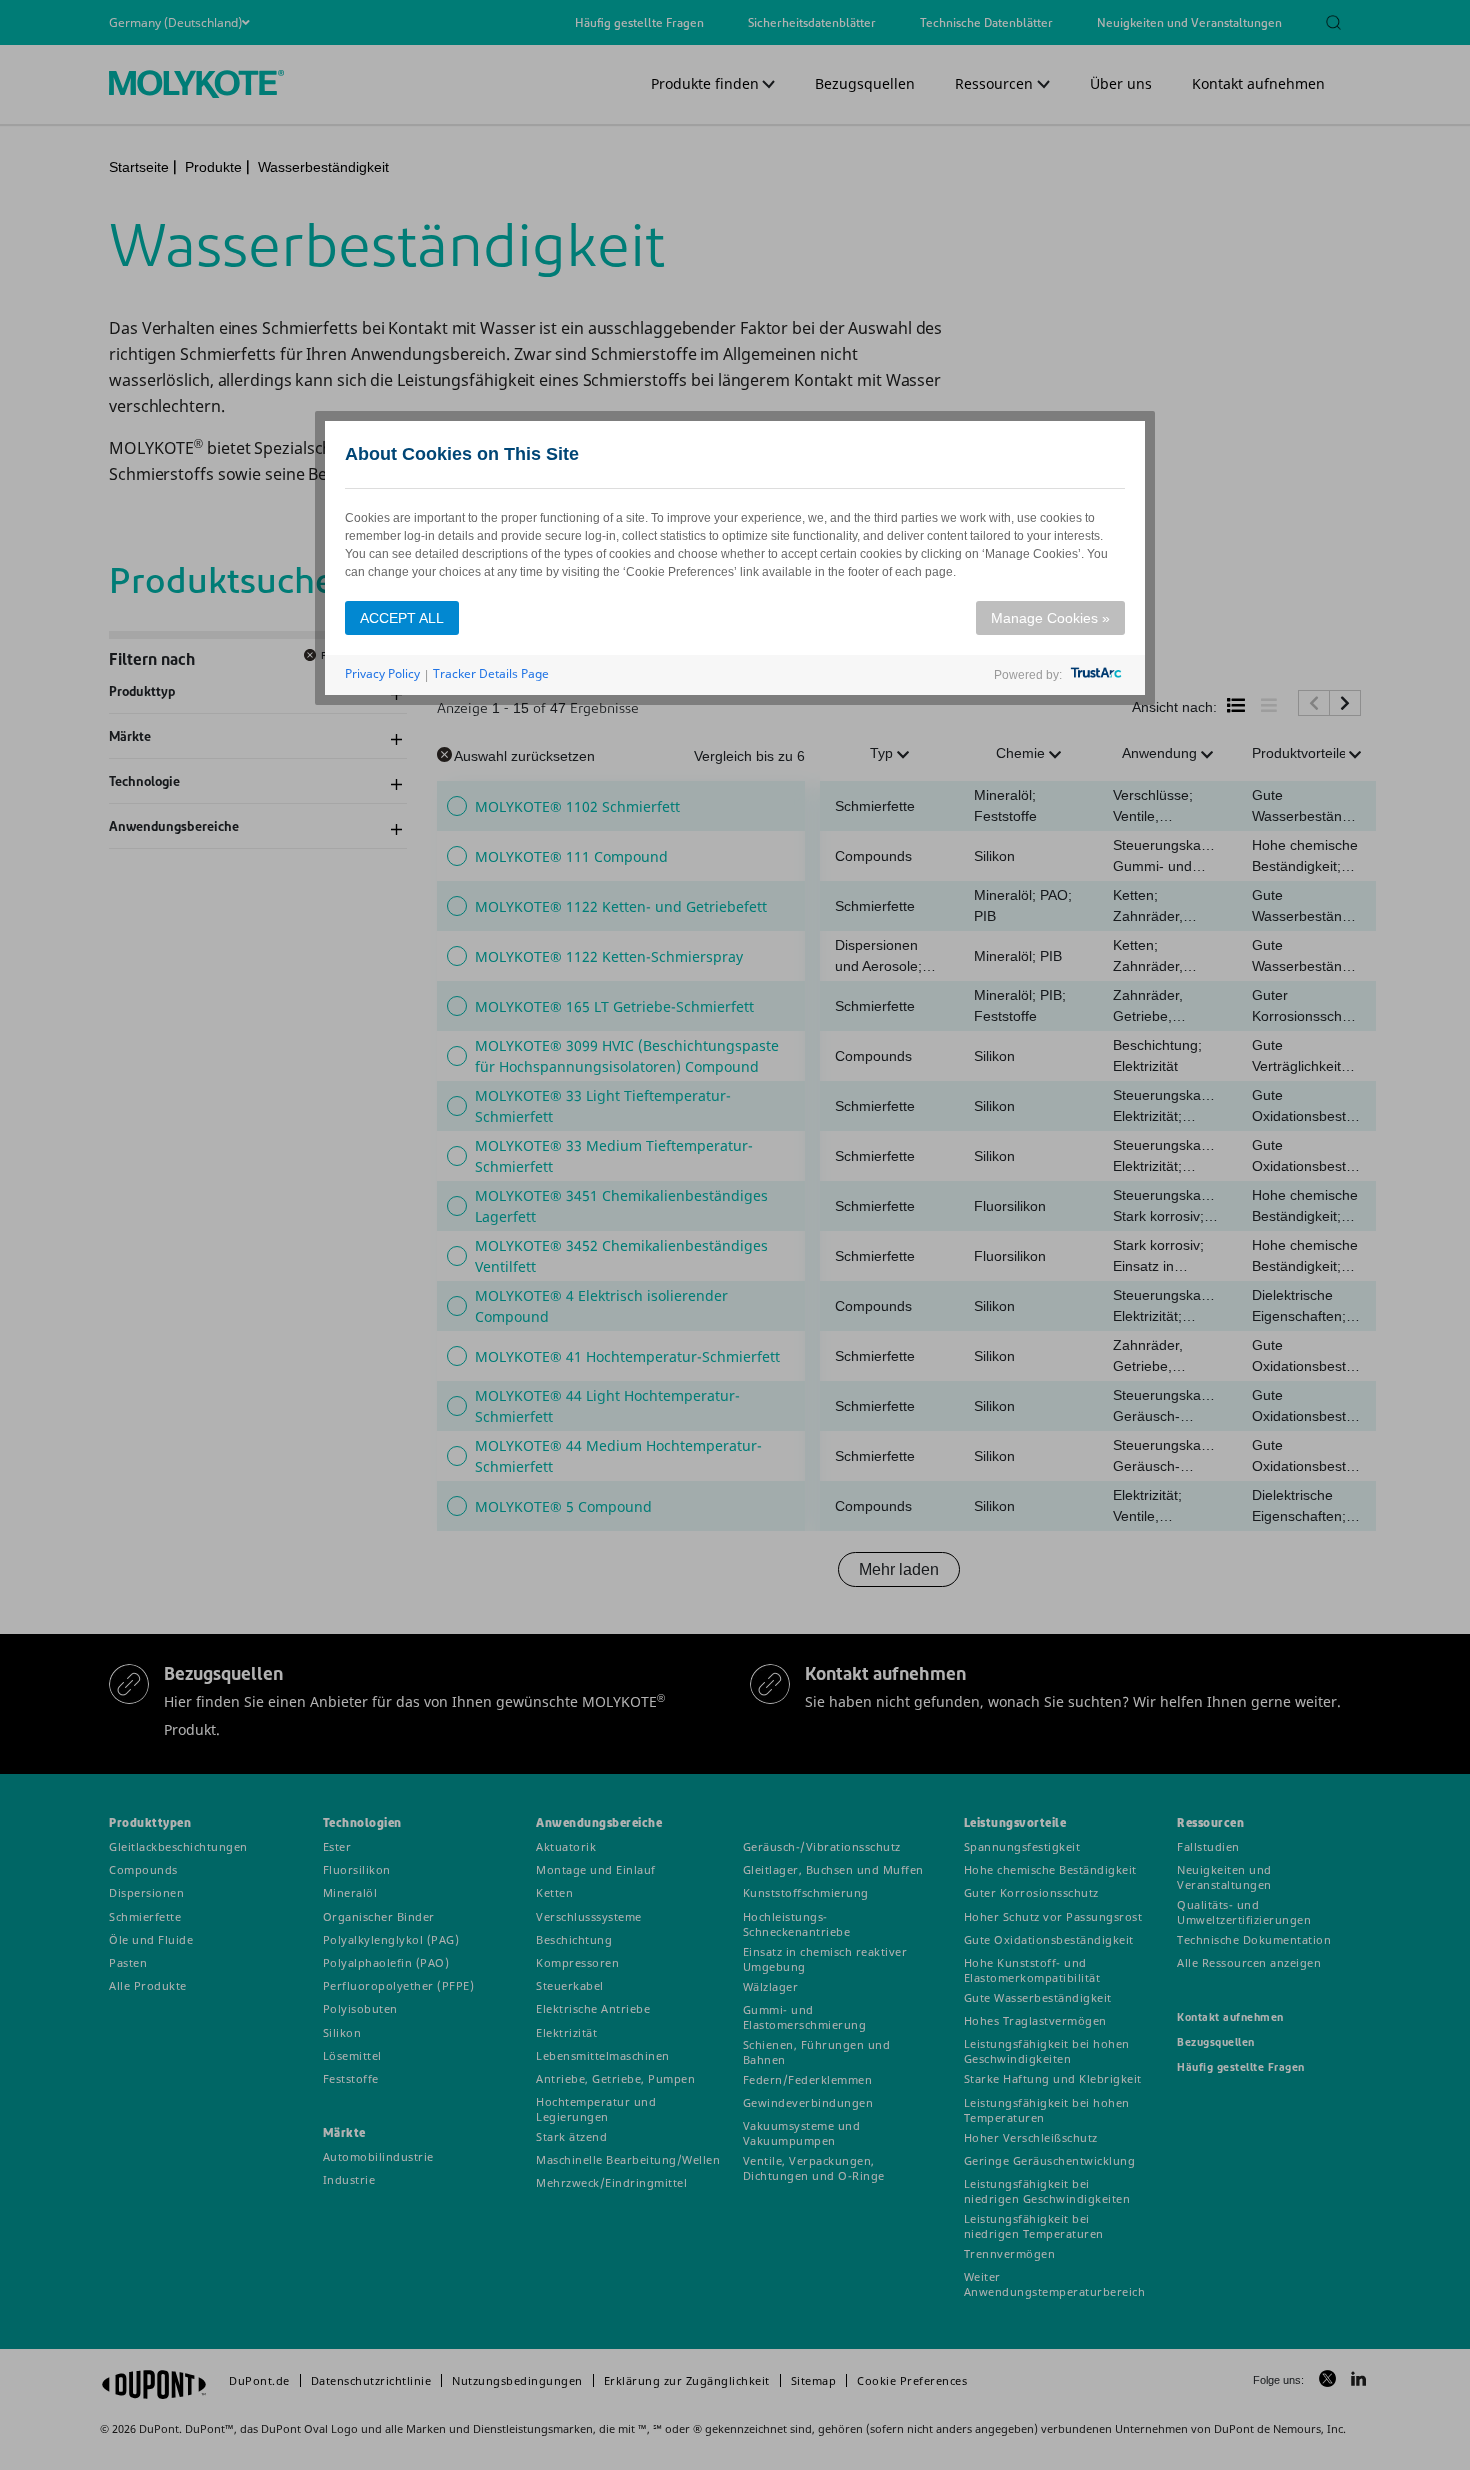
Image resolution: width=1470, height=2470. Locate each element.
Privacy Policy (382, 673)
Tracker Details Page (491, 673)
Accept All (402, 618)
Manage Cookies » (1050, 618)
